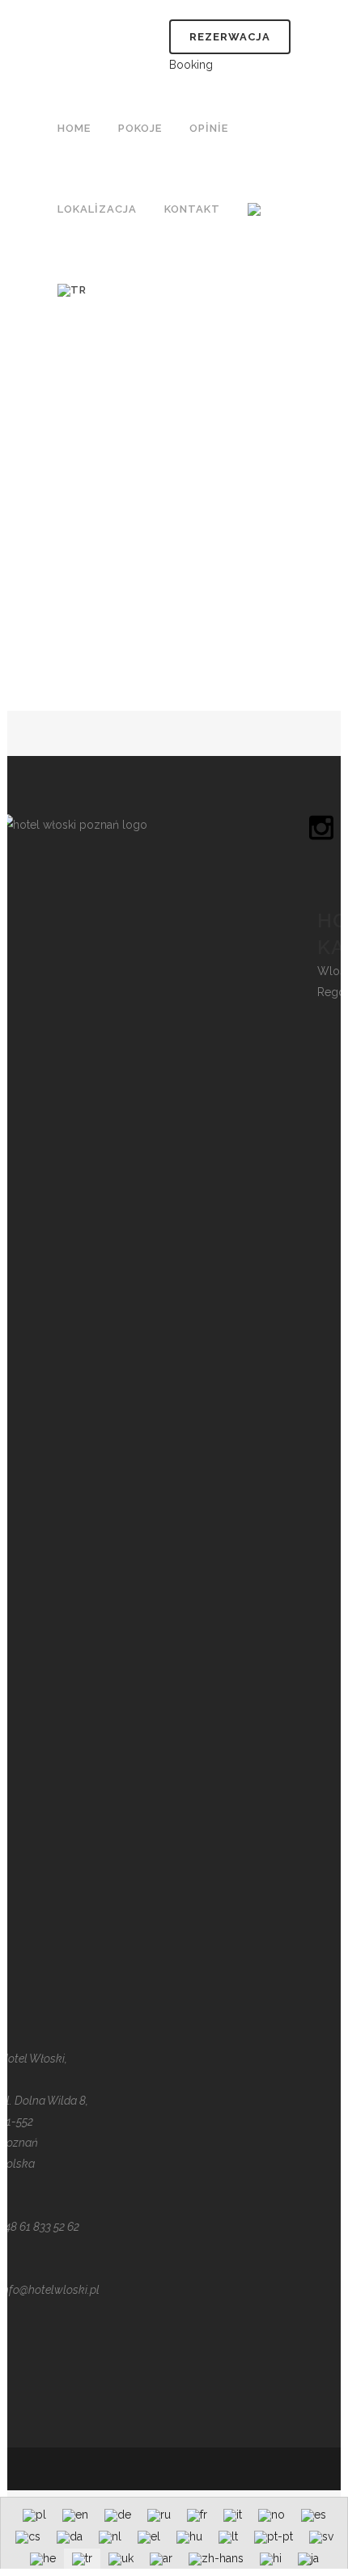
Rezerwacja (230, 37)
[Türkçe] (74, 290)
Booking (191, 65)
